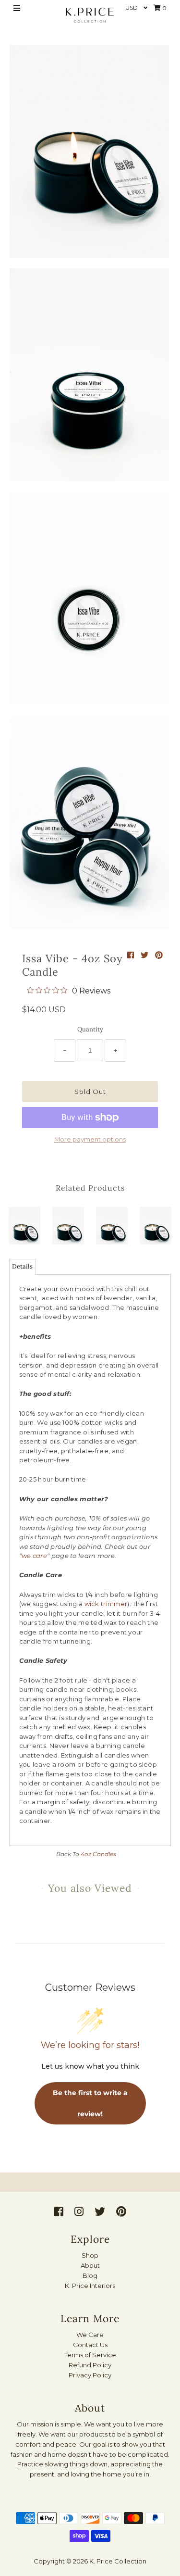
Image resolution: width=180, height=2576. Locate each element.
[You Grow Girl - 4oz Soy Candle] (156, 1223)
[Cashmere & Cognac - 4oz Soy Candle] (24, 1223)
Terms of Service (90, 2355)
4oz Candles (98, 1854)
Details (22, 1266)
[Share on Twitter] (145, 955)
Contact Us (90, 2345)
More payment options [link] (90, 1139)
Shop (90, 2255)
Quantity (90, 1029)
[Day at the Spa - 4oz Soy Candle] (68, 1223)
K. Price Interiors (90, 2286)
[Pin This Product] (159, 955)
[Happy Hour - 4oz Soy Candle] (112, 1223)
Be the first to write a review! (90, 2103)
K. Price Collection (118, 2561)
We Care (90, 2335)
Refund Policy (90, 2365)
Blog (90, 2275)
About (90, 2265)
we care (34, 1556)
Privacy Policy (90, 2375)
